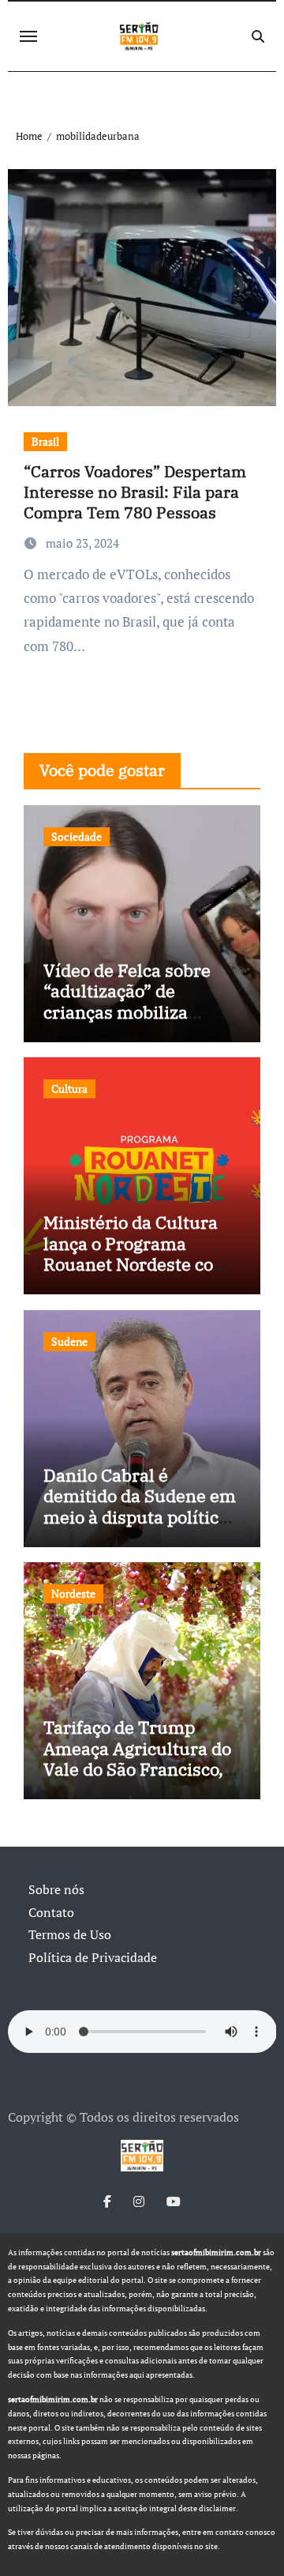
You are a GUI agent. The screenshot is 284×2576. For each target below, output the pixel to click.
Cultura (69, 1088)
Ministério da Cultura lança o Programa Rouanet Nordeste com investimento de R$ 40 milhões (136, 1264)
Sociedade (77, 836)
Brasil (45, 441)
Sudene (69, 1341)
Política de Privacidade (93, 1957)
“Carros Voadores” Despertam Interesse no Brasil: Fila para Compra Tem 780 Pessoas (135, 492)
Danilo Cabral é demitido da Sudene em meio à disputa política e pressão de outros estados (140, 1517)
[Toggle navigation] (28, 36)
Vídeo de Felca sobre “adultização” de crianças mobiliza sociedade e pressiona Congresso (133, 1012)
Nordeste (73, 1593)
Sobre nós (56, 1889)
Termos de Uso (70, 1934)
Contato (51, 1912)
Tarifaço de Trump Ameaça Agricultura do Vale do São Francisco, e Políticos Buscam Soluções (140, 1769)
